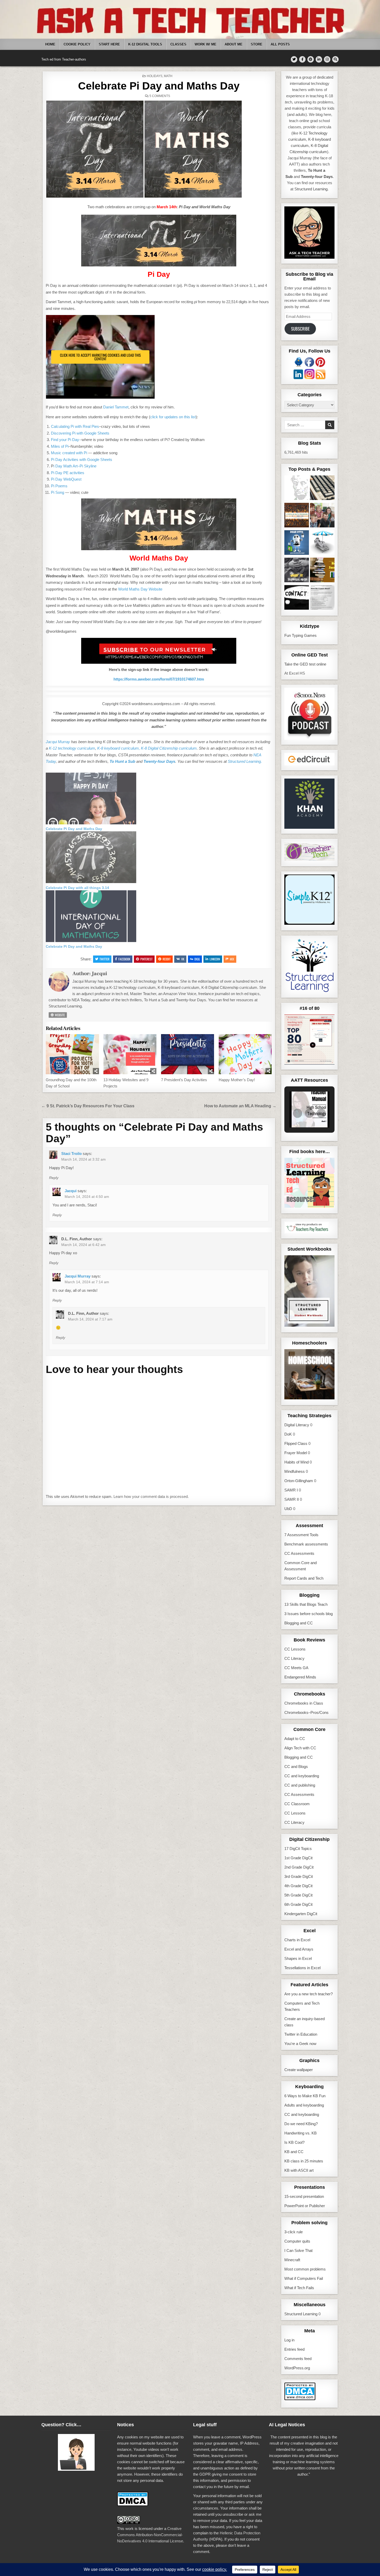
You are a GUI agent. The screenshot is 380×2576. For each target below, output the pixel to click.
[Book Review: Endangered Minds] (322, 571)
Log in (289, 2340)
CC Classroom (297, 1804)
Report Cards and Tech (304, 1578)
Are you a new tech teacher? (309, 1994)
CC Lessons (295, 1649)
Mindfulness (295, 1471)
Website (59, 1015)
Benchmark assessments (306, 1544)
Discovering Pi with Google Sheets (80, 433)
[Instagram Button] (327, 59)
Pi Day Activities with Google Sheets (82, 460)
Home (50, 44)
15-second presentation (304, 2196)
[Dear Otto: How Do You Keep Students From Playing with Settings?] (297, 543)
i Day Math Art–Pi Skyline (75, 466)
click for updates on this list (173, 417)
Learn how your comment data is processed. (151, 1496)
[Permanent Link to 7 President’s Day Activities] (188, 1054)
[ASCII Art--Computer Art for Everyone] (297, 489)
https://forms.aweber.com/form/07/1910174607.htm (159, 679)
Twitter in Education (301, 2034)
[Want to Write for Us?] (322, 489)
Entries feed (294, 2349)
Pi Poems (59, 486)
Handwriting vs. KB (301, 2133)
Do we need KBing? (301, 2124)
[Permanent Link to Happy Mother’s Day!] (245, 1054)
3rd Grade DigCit (299, 1876)
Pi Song (58, 492)
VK (183, 959)
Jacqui (99, 974)
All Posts (280, 44)
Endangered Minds (300, 1677)
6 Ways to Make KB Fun (305, 2096)
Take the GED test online (305, 664)
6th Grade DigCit (298, 1904)
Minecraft (292, 2260)
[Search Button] (335, 59)
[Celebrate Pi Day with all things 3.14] (91, 882)
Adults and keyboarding (304, 2105)
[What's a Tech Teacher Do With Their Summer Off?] (322, 543)
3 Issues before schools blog (309, 1614)
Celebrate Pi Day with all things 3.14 (77, 888)
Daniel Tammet (116, 407)
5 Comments (160, 96)
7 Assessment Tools (301, 1535)
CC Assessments (299, 1553)
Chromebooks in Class (304, 1703)
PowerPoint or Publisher (305, 2206)
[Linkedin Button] (319, 59)
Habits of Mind (297, 1462)
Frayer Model (296, 1453)
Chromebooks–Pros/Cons (306, 1712)
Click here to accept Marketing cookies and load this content (100, 357)
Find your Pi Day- (66, 440)
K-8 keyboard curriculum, (118, 748)
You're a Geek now (300, 2044)
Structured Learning (301, 2314)
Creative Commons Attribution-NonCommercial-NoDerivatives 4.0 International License (150, 2535)
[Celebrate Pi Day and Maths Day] (91, 823)
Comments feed (298, 2359)
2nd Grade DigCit (299, 1867)
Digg (197, 959)
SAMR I (291, 1490)
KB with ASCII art (299, 2170)
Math (168, 76)
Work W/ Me (206, 44)
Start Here (109, 44)
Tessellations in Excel (302, 1968)
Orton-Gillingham (299, 1481)
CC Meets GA (296, 1668)
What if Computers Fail (304, 2278)
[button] (95, 149)
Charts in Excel (297, 1940)
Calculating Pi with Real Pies (75, 426)
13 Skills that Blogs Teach (306, 1604)
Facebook (124, 959)
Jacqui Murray (58, 742)
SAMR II (292, 1499)
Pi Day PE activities (68, 473)
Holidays (155, 76)
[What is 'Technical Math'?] (297, 571)
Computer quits (297, 2241)
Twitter (104, 959)
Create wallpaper (299, 2070)
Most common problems (305, 2269)
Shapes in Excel (298, 1958)
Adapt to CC (295, 1739)
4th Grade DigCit (298, 1886)
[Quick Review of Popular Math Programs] (297, 516)
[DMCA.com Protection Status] (300, 2399)
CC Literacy (294, 1658)
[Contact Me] (297, 598)
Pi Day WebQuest (66, 479)
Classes (178, 44)
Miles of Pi (60, 446)
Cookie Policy (77, 44)
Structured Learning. (245, 761)
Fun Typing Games (301, 635)
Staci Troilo (71, 1153)
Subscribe (300, 329)
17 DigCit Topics (298, 1849)
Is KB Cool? (294, 2142)
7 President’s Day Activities (184, 1080)
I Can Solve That (298, 2250)
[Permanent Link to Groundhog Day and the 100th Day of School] (72, 1054)
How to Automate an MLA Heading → (240, 1106)
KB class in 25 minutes (304, 2161)
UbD (288, 1509)
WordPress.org (297, 2368)
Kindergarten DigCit (301, 1914)
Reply (54, 1178)
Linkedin (215, 959)
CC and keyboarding (302, 1776)
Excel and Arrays (299, 1949)
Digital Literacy (297, 1425)
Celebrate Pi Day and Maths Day (159, 86)
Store (257, 44)
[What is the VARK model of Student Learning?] (322, 598)
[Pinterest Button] (311, 59)
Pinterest (146, 959)
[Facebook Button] (302, 59)
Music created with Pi (69, 453)
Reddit (167, 959)
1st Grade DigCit (298, 1858)
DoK (288, 1434)
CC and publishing (300, 1785)
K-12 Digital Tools (145, 44)
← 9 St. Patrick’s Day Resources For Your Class (88, 1106)
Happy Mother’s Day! (237, 1080)
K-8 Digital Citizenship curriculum (169, 748)
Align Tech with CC (300, 1748)
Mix (232, 959)
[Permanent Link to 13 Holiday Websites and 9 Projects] (130, 1054)
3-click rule (294, 2232)
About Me (234, 44)
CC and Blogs (296, 1767)
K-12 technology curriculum (72, 748)
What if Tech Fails (299, 2288)
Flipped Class (296, 1443)
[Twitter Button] (294, 59)
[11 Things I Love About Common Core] (322, 516)
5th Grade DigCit (298, 1895)
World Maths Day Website (140, 589)
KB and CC (294, 2152)
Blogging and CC (299, 1623)
